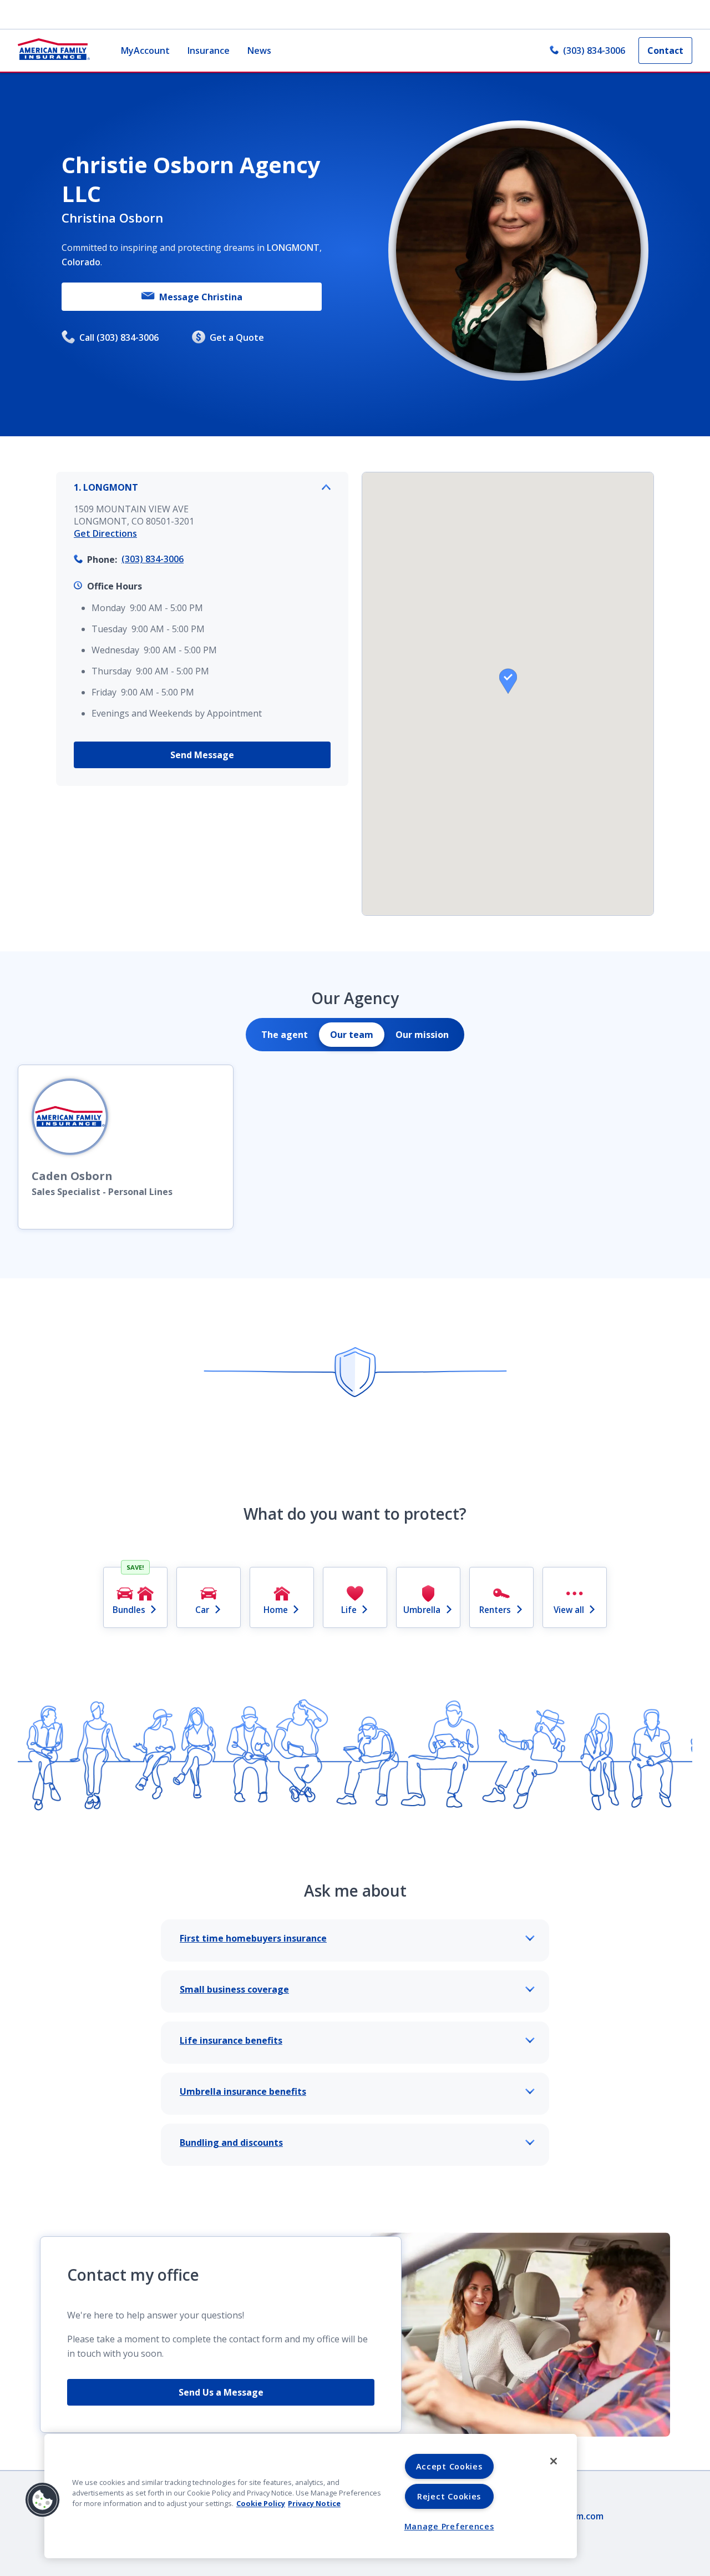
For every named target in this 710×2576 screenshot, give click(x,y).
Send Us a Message (221, 2392)
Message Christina (201, 297)
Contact (665, 51)
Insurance (209, 51)
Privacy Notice (314, 2503)
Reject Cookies (449, 2496)
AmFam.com (578, 2516)
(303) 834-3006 (594, 51)
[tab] (285, 1035)
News (259, 51)
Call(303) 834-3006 (119, 337)
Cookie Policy (261, 2503)
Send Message (202, 755)
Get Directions (105, 533)
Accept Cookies (449, 2466)
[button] (508, 681)
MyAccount (145, 51)
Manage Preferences (449, 2526)
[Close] (554, 2461)
